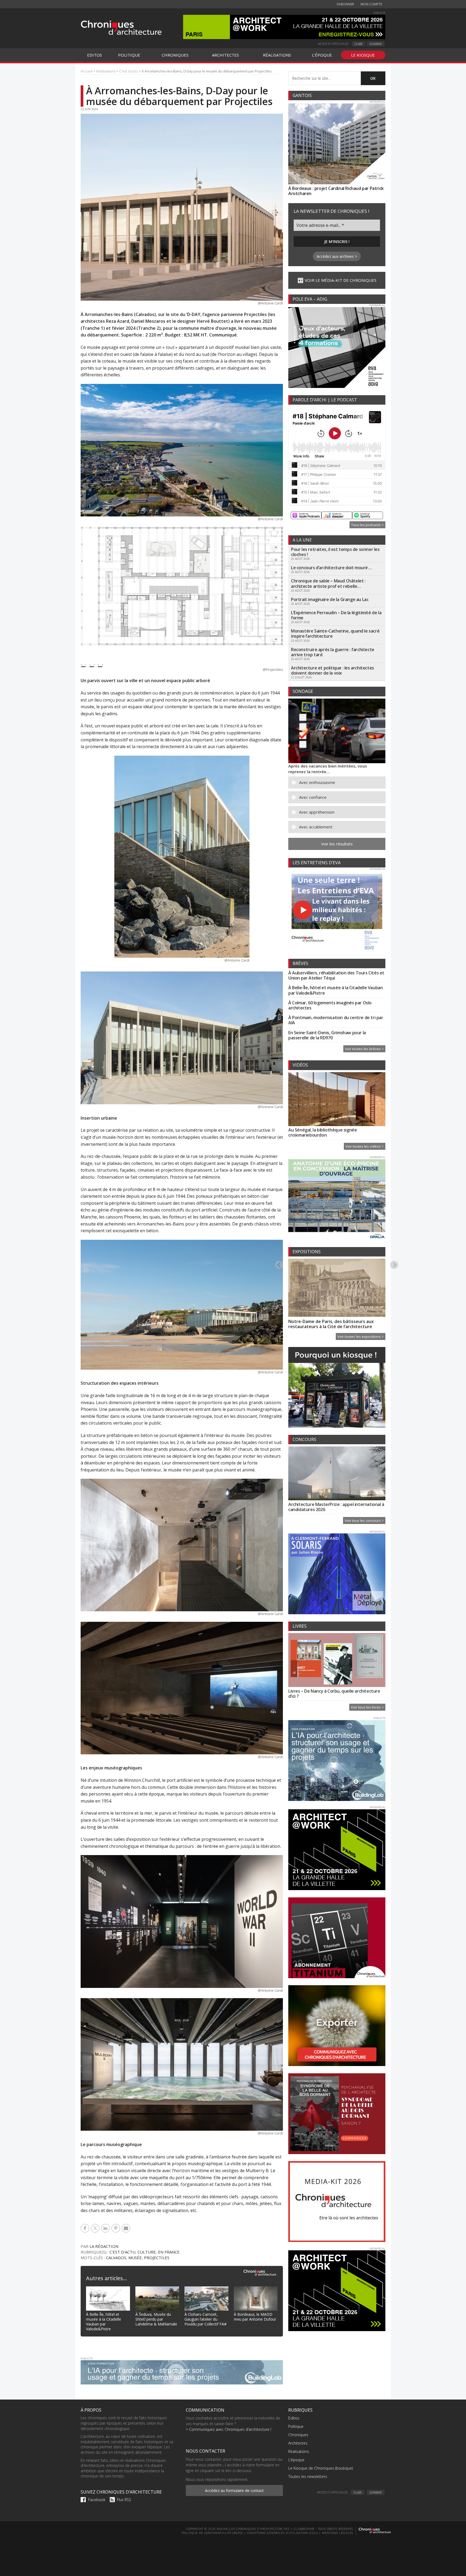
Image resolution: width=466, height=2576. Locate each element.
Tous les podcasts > (367, 525)
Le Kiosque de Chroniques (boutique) (321, 2468)
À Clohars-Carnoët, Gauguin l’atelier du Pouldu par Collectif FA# (205, 2319)
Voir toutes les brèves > (364, 1049)
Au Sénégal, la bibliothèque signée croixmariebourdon (323, 1132)
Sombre (376, 44)
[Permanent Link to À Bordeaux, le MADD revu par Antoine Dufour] (256, 2290)
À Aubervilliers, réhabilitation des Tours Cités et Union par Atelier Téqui (336, 975)
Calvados (116, 2258)
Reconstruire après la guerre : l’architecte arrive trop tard (333, 652)
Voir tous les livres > (367, 1707)
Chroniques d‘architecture (121, 27)
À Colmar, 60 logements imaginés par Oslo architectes (330, 1005)
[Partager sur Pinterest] (116, 2228)
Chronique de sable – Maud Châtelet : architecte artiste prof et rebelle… (328, 583)
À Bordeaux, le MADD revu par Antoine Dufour (255, 2317)
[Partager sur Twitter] (96, 2228)
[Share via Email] (127, 2228)
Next (395, 1265)
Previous (279, 1265)
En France (169, 2252)
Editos (294, 2418)
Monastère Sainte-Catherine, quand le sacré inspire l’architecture (335, 633)
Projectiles (157, 2258)
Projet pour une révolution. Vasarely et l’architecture (330, 1324)
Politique (296, 2426)
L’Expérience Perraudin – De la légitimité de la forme (336, 615)
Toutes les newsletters (308, 2476)
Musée (135, 2258)
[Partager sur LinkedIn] (106, 2228)
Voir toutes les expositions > (361, 1336)
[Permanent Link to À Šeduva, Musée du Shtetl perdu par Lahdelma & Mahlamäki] (157, 2290)
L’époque (296, 2460)
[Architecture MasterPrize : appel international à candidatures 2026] (337, 1474)
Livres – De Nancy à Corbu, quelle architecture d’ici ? (334, 1694)
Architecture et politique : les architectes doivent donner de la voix (333, 670)
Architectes (298, 2443)
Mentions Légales (337, 2533)
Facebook (97, 2500)
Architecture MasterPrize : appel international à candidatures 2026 (336, 1507)
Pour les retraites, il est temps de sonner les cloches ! (335, 552)
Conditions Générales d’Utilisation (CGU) (282, 2533)
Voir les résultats (337, 844)
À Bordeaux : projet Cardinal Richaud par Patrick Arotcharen (336, 191)
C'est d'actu (122, 2252)
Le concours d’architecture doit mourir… (331, 568)
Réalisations (299, 2451)
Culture (147, 2252)
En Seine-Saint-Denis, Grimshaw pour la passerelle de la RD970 (327, 1035)
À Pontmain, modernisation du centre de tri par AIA (336, 1020)
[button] (341, 782)
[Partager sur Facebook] (86, 2228)
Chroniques (298, 2435)
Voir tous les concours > (364, 1520)
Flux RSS (124, 2500)
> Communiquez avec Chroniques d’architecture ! (229, 2429)
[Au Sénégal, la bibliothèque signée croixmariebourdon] (337, 1100)
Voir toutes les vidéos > (365, 1146)
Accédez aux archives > (337, 256)
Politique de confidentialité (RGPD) (212, 2533)
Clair (358, 44)
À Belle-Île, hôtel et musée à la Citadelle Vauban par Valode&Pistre (104, 2322)
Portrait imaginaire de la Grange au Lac (330, 599)
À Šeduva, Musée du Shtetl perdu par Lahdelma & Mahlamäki (156, 2319)
